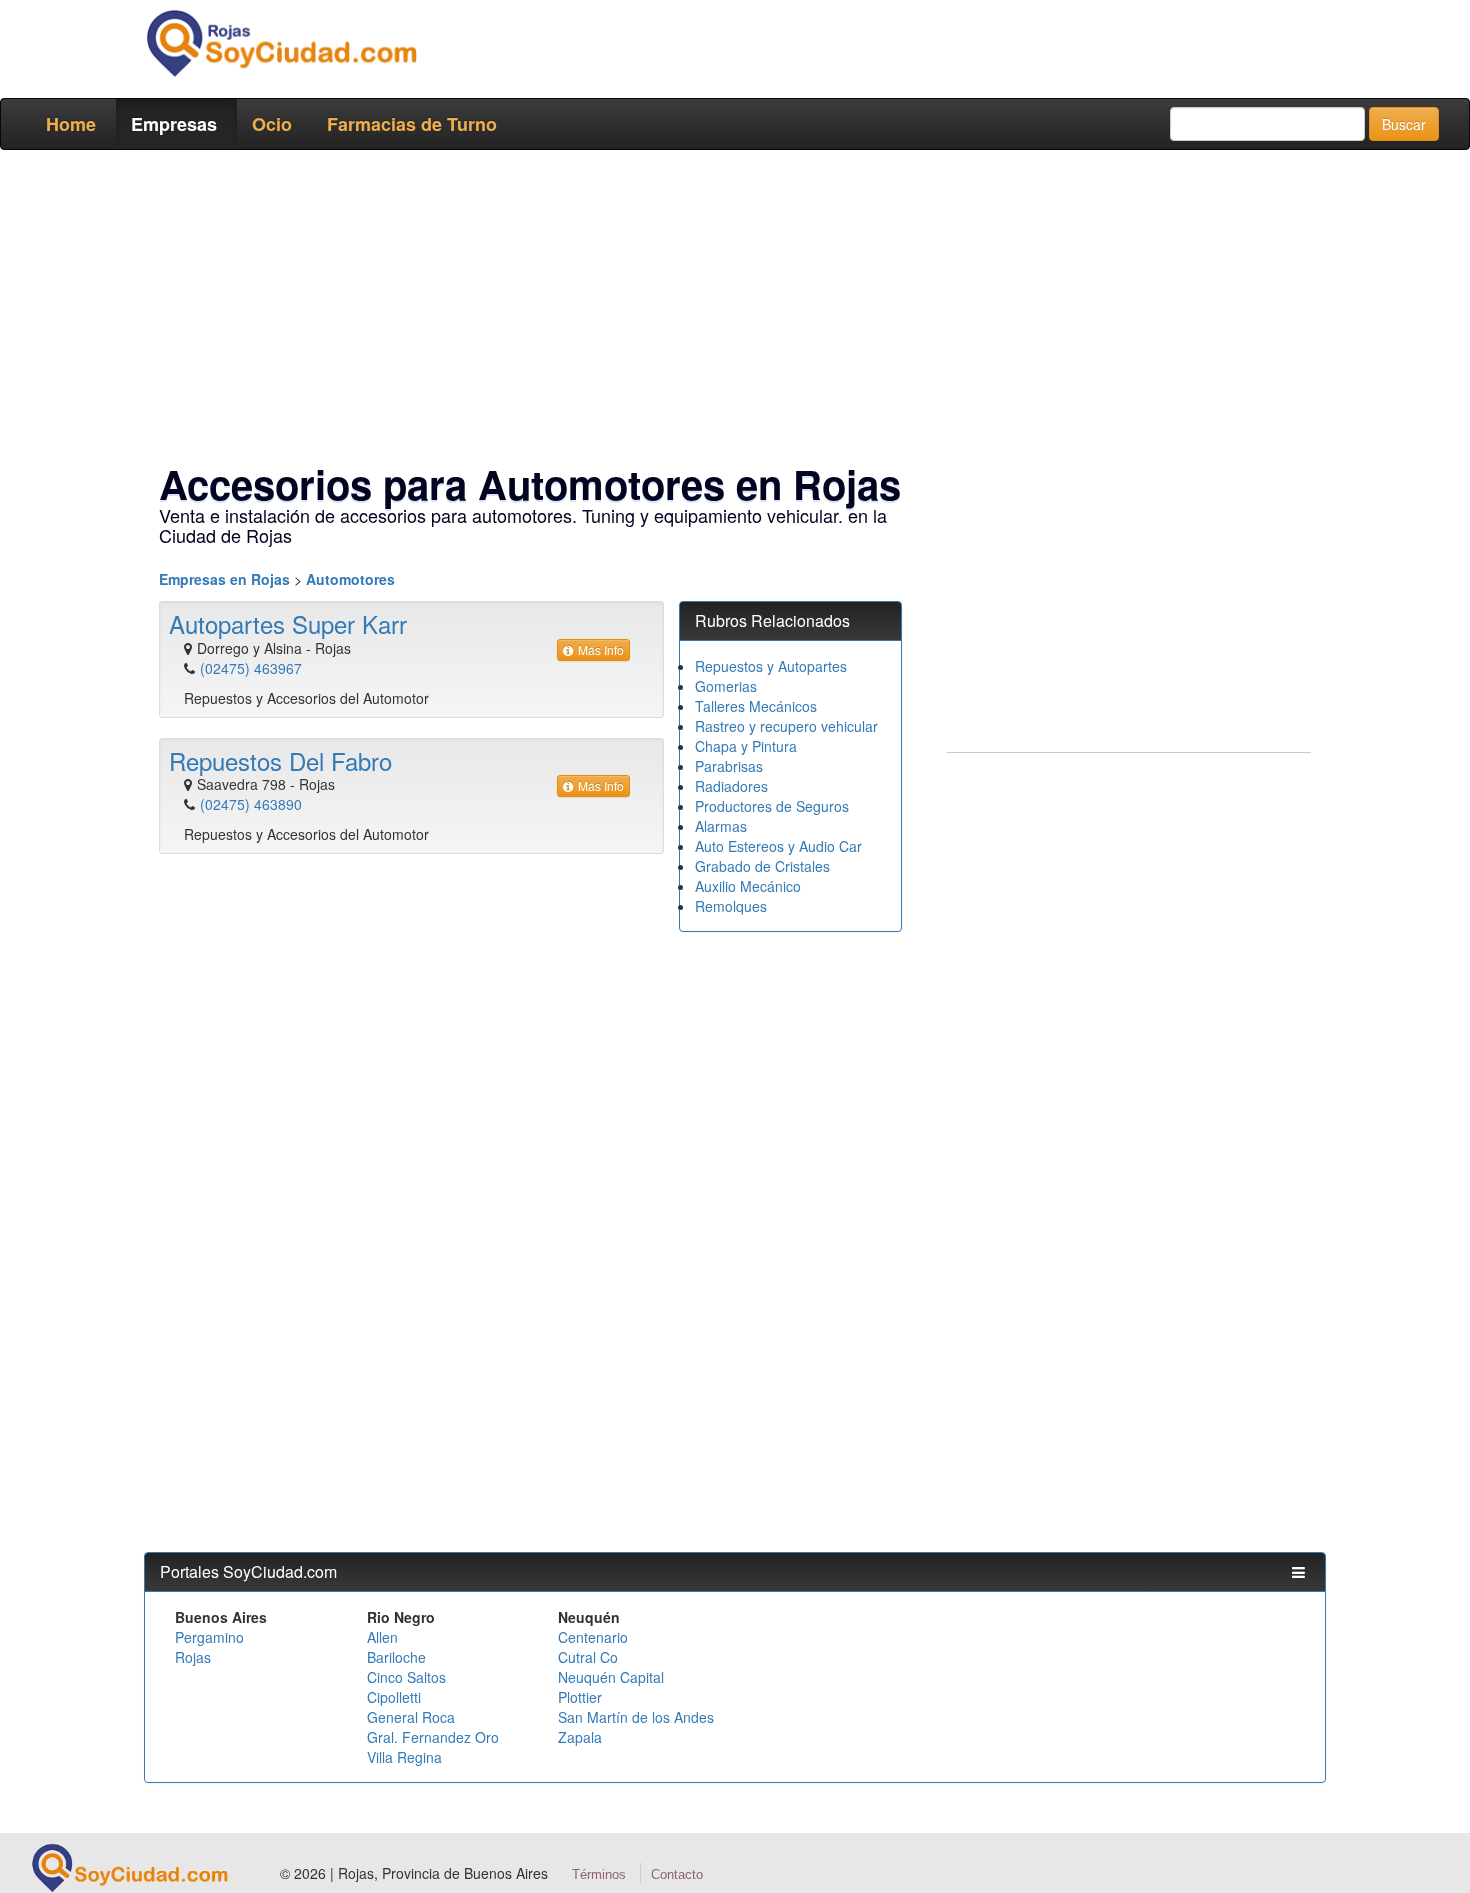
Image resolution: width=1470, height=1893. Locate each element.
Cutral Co (588, 1657)
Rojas (193, 1657)
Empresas (174, 124)
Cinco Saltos (406, 1677)
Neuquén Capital (611, 1677)
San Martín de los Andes (636, 1717)
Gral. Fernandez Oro (433, 1737)
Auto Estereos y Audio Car (778, 846)
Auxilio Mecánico (748, 886)
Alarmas (721, 826)
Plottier (580, 1697)
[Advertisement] (729, 310)
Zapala (580, 1737)
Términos (599, 1874)
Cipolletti (394, 1697)
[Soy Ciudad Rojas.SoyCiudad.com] (280, 43)
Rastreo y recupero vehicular (786, 726)
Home (71, 124)
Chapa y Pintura (746, 746)
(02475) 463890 (251, 804)
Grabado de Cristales (762, 866)
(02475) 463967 (251, 668)
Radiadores (731, 786)
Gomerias (726, 686)
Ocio (272, 124)
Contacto (677, 1874)
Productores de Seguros (772, 806)
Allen (382, 1637)
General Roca (411, 1717)
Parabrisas (729, 766)
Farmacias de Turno (412, 124)
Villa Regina (404, 1757)
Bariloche (396, 1657)
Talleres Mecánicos (756, 706)
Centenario (593, 1637)
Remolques (731, 906)
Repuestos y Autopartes (771, 666)
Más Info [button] (601, 649)
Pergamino (209, 1637)
